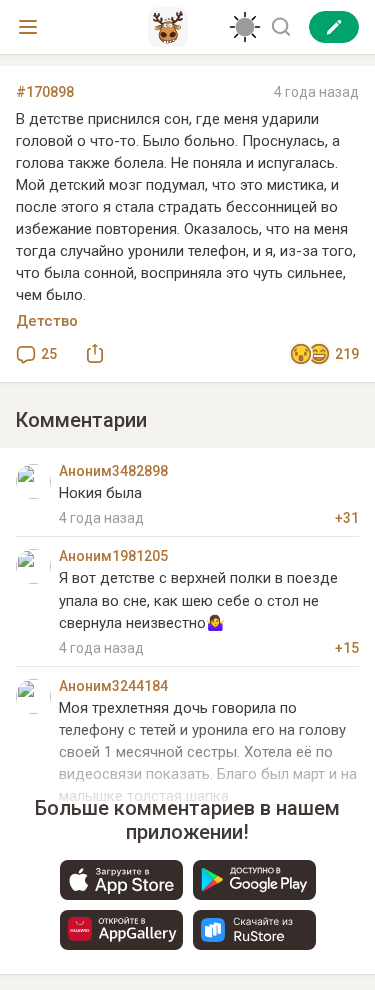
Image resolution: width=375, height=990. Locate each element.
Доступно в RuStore (254, 930)
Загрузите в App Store (121, 880)
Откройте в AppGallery (121, 930)
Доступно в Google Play (254, 880)
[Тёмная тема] (245, 27)
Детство (47, 321)
